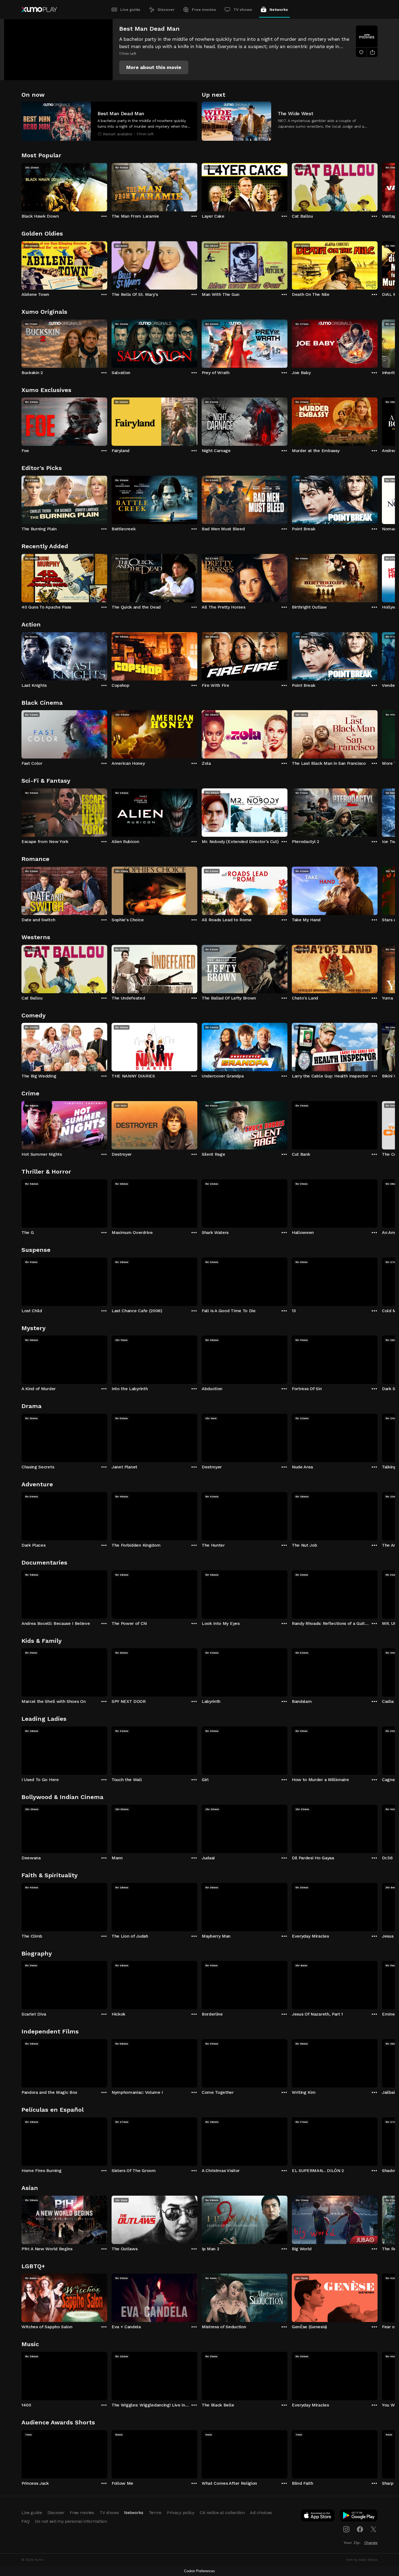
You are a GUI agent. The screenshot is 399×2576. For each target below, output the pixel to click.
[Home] (39, 10)
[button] (154, 67)
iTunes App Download (318, 2517)
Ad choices (261, 2513)
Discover (166, 10)
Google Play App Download (359, 2517)
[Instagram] (346, 2529)
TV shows (243, 10)
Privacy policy (181, 2513)
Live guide (130, 10)
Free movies (204, 10)
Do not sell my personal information (71, 2521)
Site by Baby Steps (362, 2560)
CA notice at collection (222, 2513)
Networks (279, 10)
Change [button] (371, 2543)
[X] (373, 2529)
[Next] (378, 186)
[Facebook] (360, 2529)
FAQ (26, 2521)
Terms (155, 2513)
